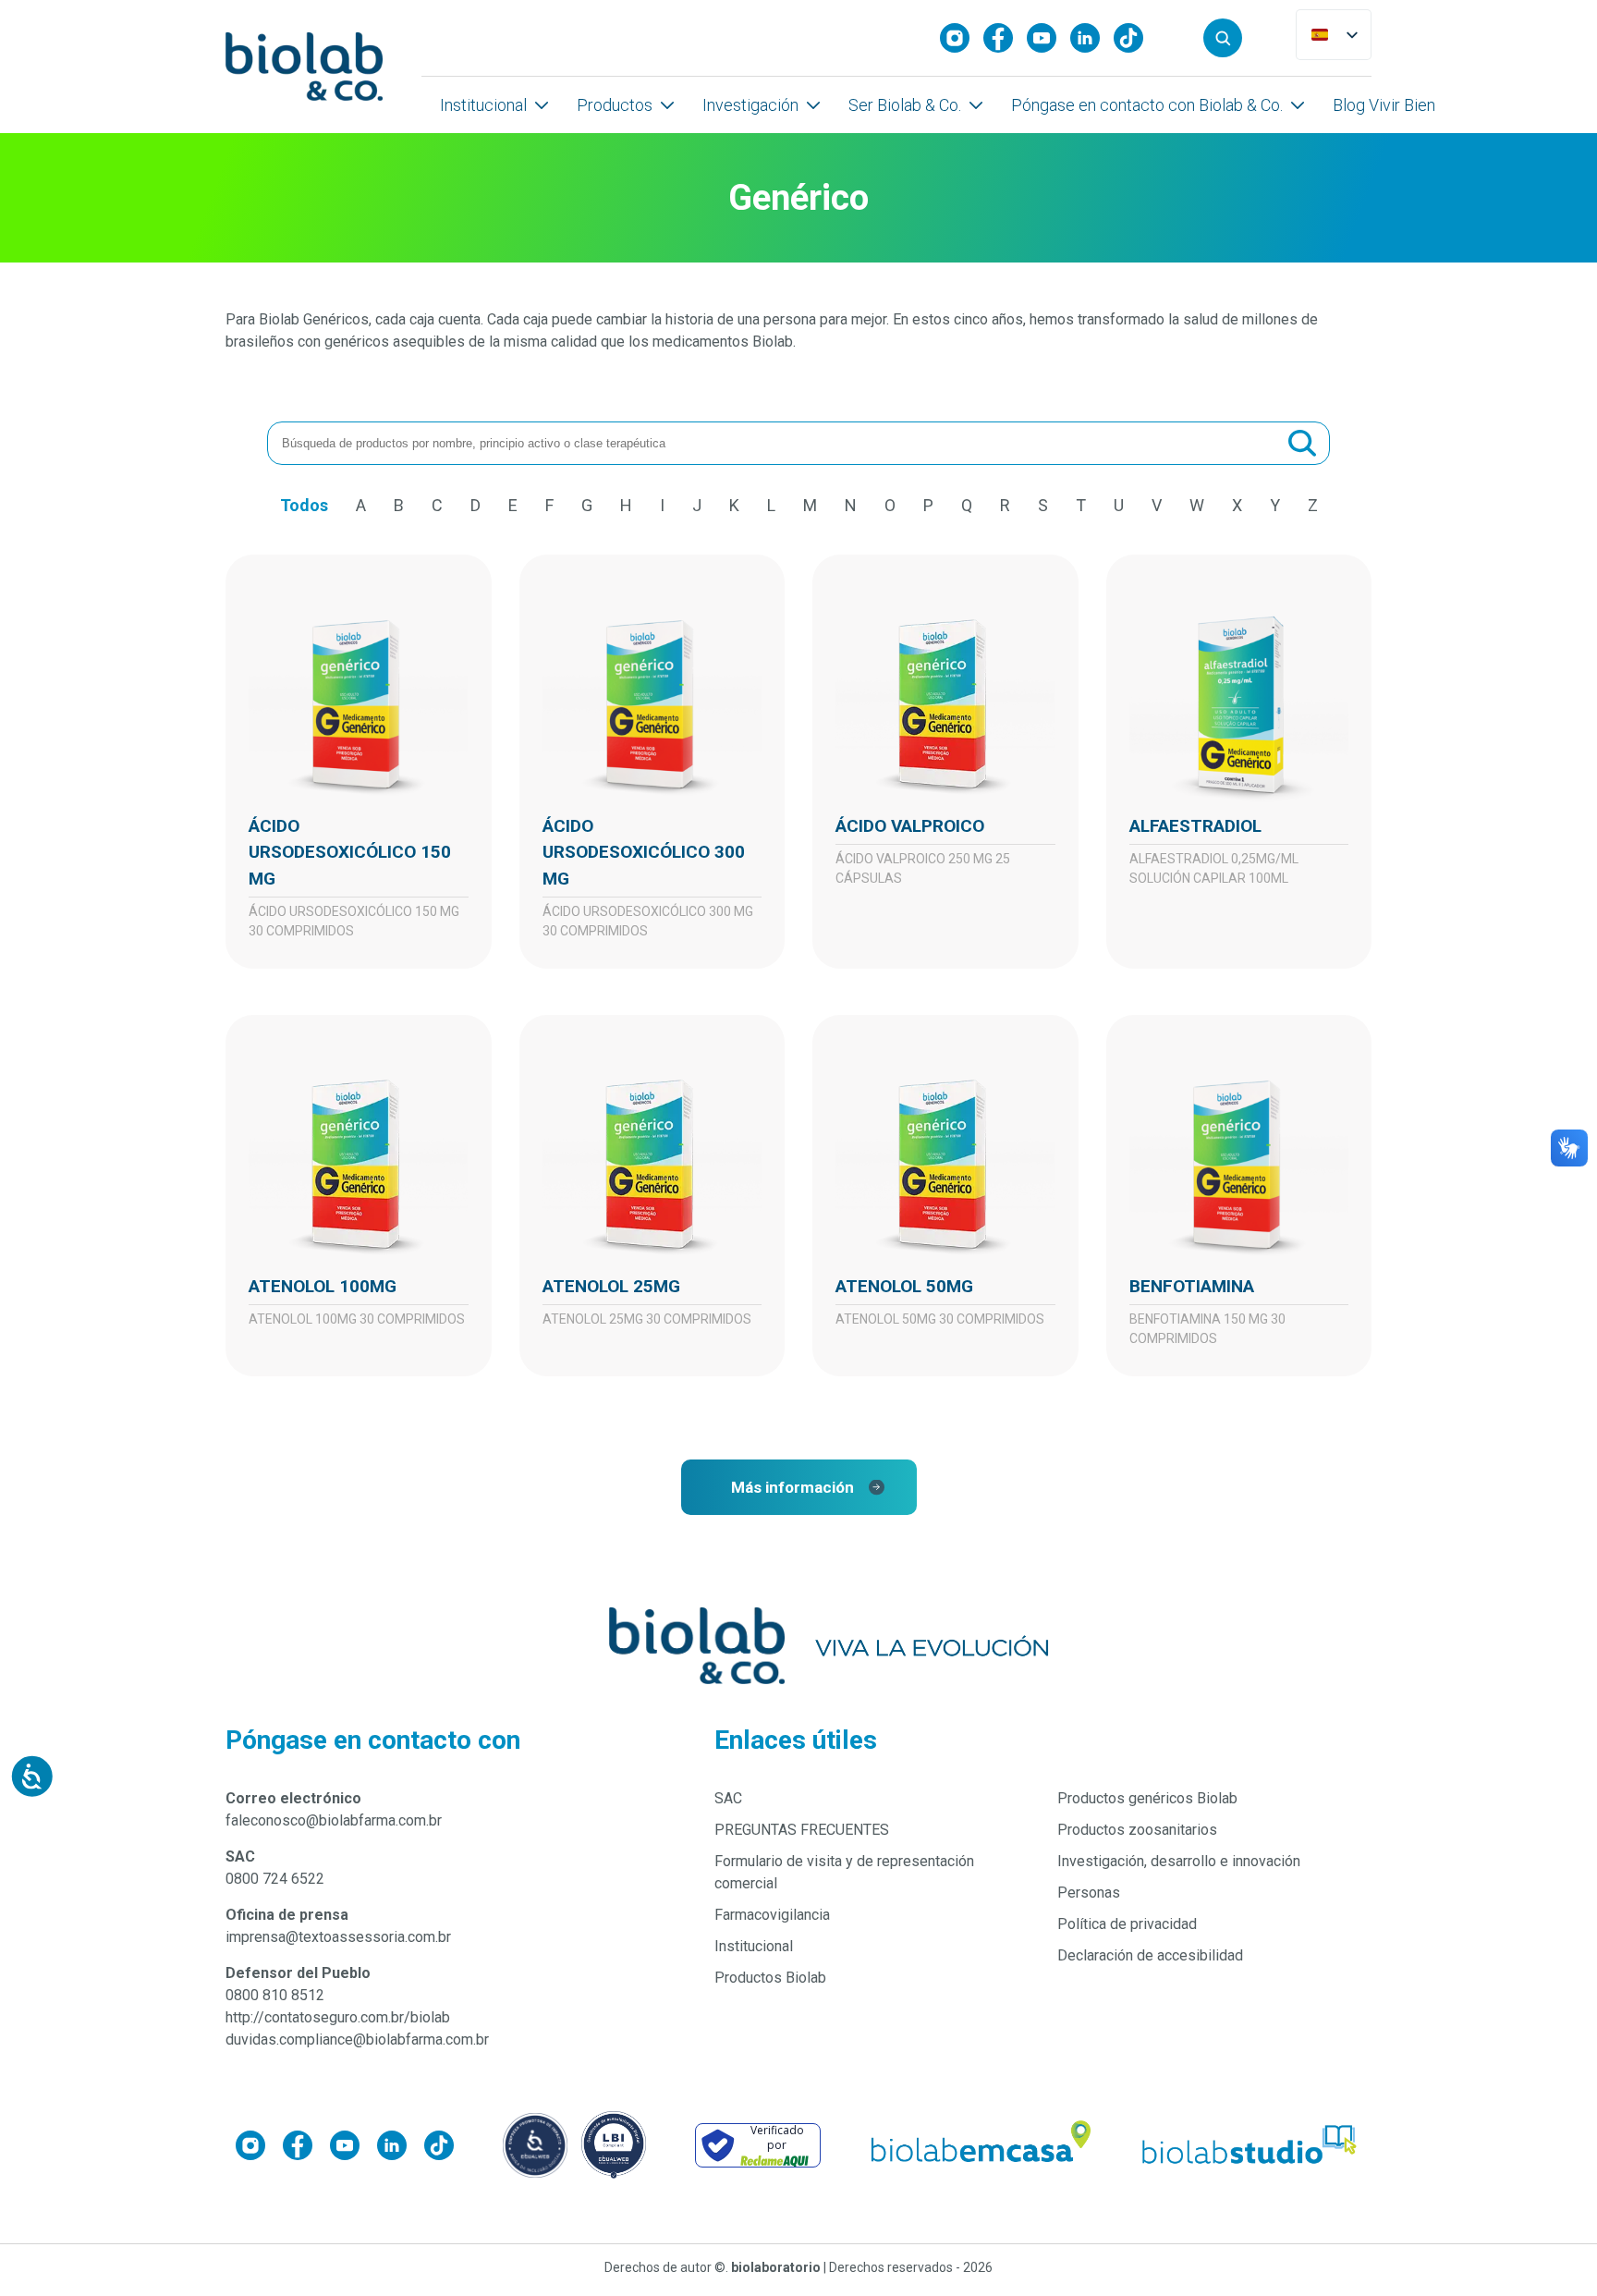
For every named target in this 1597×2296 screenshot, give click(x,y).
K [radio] (734, 505)
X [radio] (1237, 505)
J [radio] (697, 505)
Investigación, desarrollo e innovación (1179, 1861)
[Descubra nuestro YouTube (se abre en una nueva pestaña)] (1048, 38)
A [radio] (361, 505)
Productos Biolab (770, 1978)
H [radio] (626, 505)
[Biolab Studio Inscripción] (1250, 2145)
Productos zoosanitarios (1137, 1830)
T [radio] (1081, 505)
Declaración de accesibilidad (1150, 1955)
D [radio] (475, 505)
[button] (1223, 38)
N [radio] (851, 505)
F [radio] (549, 505)
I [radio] (662, 505)
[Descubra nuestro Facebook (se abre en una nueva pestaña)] (1005, 38)
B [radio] (399, 505)
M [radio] (810, 505)
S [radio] (1043, 505)
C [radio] (437, 505)
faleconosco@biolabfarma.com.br (334, 1820)
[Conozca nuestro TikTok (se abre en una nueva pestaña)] (1135, 38)
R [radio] (1005, 505)
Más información (792, 1487)
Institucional (483, 105)
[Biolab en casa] (980, 2145)
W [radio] (1197, 505)
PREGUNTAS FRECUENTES (802, 1830)
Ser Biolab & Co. (905, 105)
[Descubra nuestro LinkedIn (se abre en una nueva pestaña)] (1092, 38)
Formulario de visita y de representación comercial (844, 1872)
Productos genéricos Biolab (1147, 1798)
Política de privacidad (1127, 1924)
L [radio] (771, 505)
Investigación (750, 105)
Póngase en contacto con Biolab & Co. (1147, 105)
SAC (728, 1798)
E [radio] (513, 505)
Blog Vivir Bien (1384, 105)
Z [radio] (1313, 505)
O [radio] (890, 505)
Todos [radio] (304, 505)
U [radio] (1119, 505)
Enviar (1302, 444)
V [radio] (1157, 505)
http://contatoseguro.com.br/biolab (338, 2017)
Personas (1089, 1893)
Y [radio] (1275, 505)
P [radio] (928, 505)
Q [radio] (967, 505)
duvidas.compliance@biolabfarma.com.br (357, 2040)
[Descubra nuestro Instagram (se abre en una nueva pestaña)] (962, 38)
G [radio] (587, 505)
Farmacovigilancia (772, 1915)
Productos (615, 105)
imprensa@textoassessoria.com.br (338, 1937)
